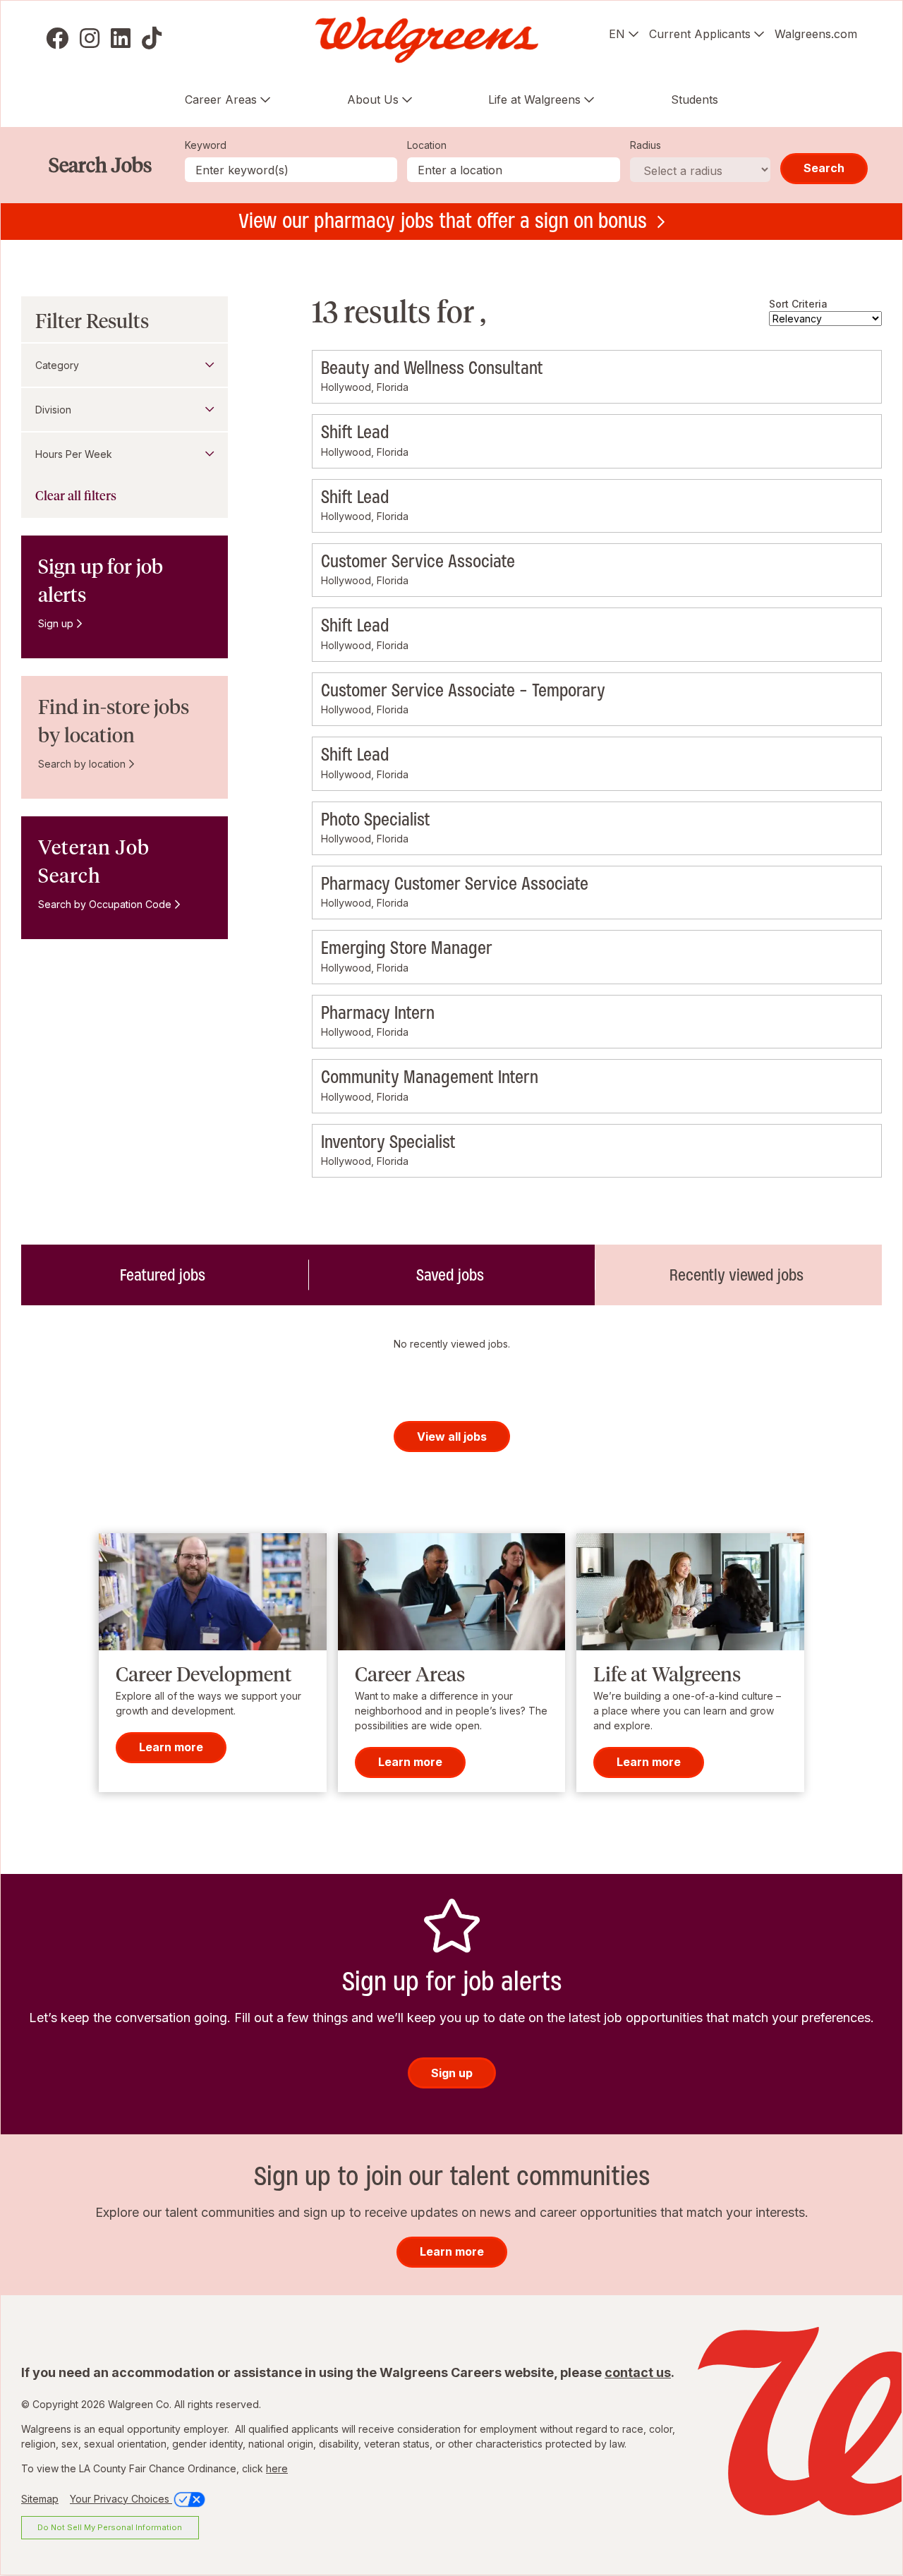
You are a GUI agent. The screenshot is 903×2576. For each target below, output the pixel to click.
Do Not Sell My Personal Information (110, 2527)
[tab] (165, 1275)
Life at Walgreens (534, 99)
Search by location (82, 764)
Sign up (56, 623)
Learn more (171, 1748)
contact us (638, 2372)
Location (427, 145)
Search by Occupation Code (105, 904)
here (277, 2468)
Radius (646, 145)
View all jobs (452, 1437)
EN (617, 34)
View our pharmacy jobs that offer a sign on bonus (443, 221)
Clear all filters (76, 496)
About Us (373, 99)
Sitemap (40, 2499)
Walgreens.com (816, 34)
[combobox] (514, 170)
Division (53, 410)
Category (57, 365)
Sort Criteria (798, 304)
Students (695, 99)
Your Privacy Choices (121, 2499)
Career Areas (221, 99)
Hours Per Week (74, 454)
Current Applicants (700, 34)
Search (824, 168)
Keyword (206, 145)
